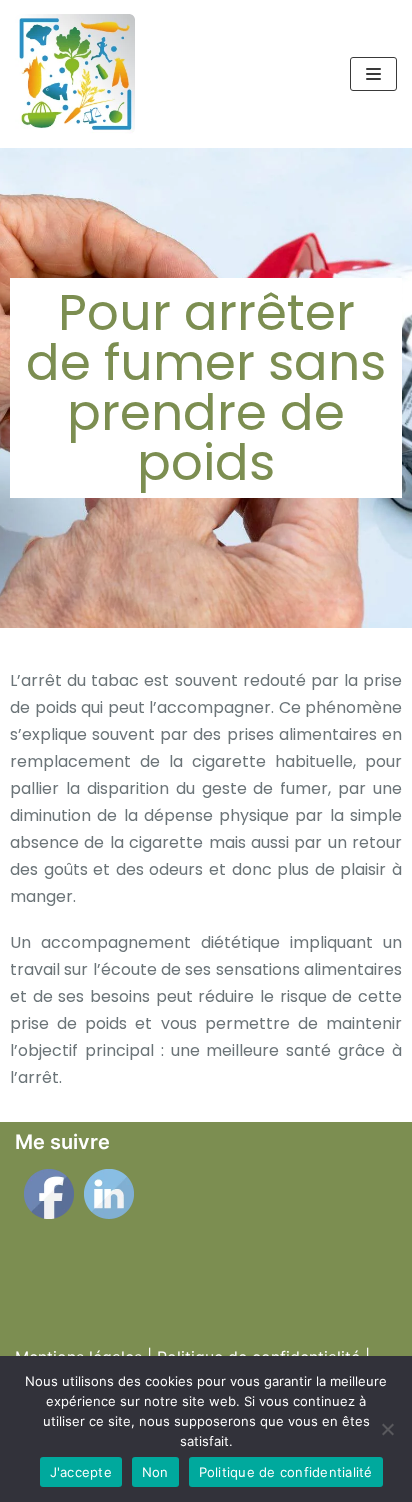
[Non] (387, 1429)
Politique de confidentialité (286, 1472)
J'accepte (81, 1472)
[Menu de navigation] (373, 74)
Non (155, 1472)
